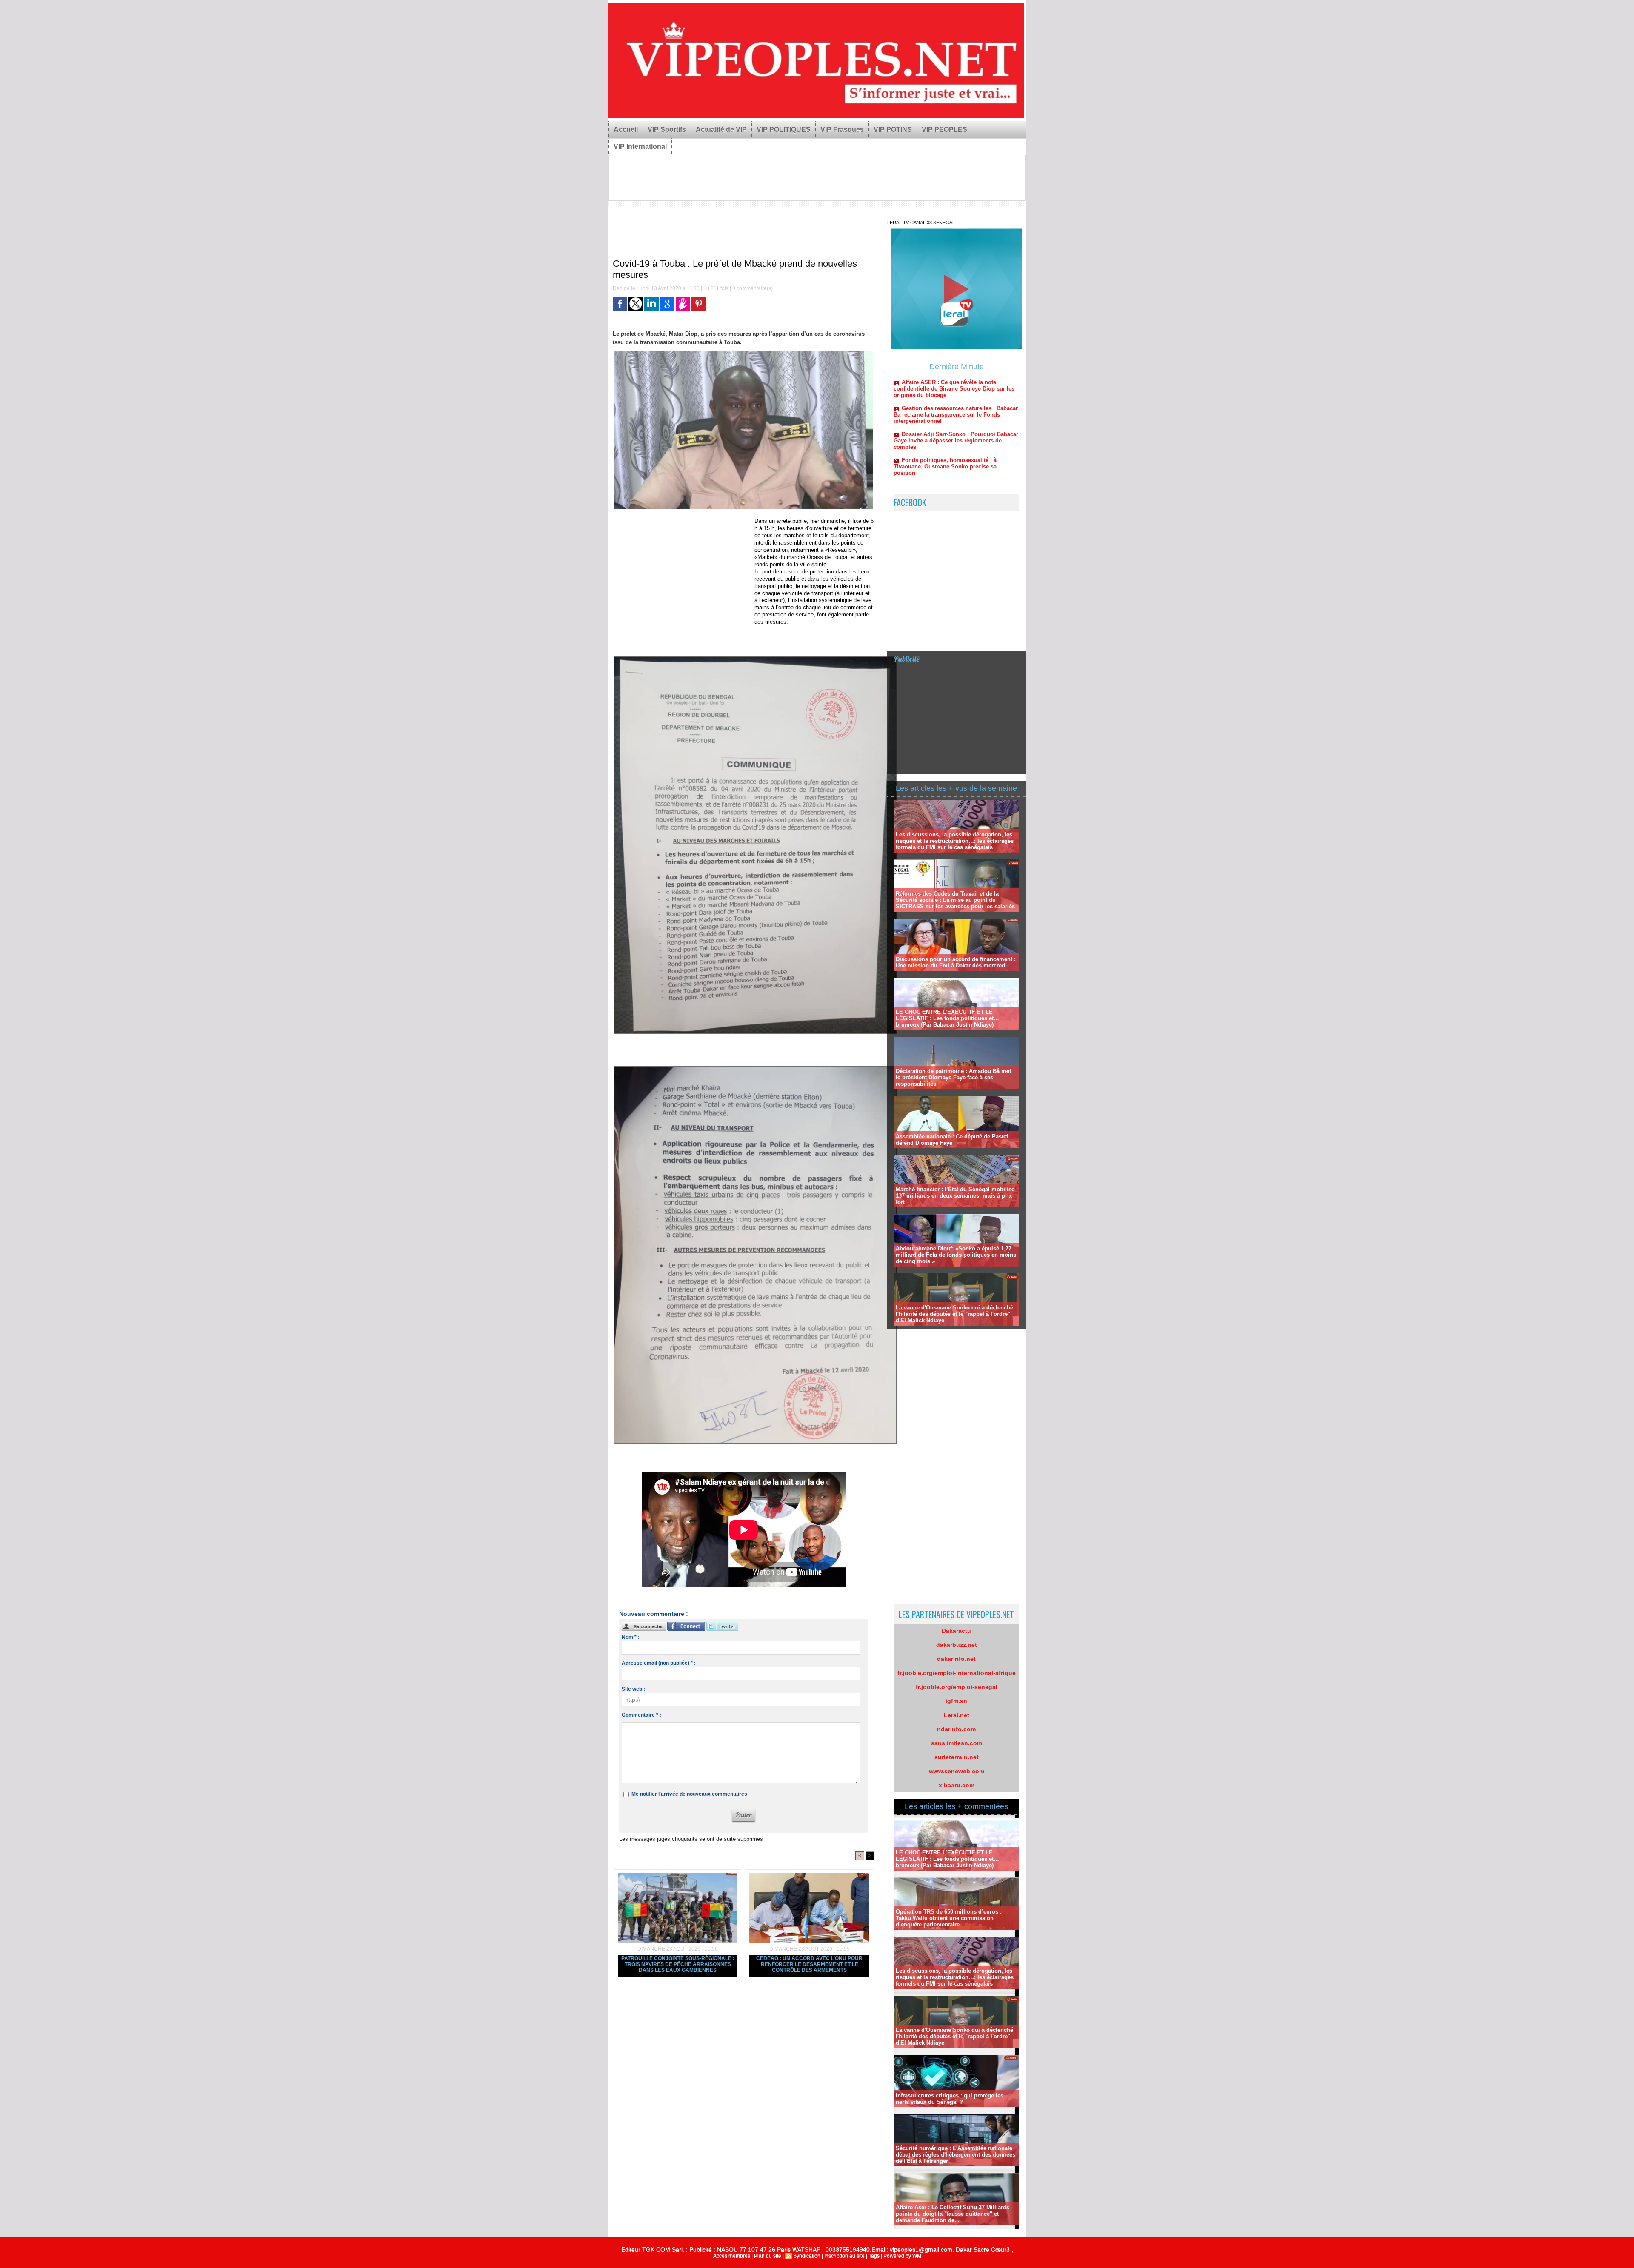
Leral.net (957, 1715)
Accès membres (732, 2256)
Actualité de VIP (721, 130)
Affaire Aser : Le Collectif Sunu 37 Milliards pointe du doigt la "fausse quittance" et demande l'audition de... (953, 2214)
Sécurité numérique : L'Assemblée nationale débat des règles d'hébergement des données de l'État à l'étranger (956, 2155)
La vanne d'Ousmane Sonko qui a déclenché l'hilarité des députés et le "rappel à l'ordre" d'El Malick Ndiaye (954, 1314)
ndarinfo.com (956, 1729)
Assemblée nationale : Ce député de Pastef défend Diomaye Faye (952, 1140)
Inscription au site (844, 2256)
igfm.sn (956, 1701)
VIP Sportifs (667, 130)
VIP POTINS (893, 130)
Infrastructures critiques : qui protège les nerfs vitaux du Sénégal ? (950, 2099)
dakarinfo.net (956, 1659)
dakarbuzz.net (957, 1645)
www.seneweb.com (957, 1771)
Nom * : (631, 1637)
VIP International (640, 147)
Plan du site (768, 2256)
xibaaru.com (957, 1785)
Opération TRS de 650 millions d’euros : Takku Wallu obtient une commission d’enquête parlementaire (949, 1918)
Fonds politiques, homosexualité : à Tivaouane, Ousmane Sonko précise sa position (945, 385)
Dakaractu (956, 1631)
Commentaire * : (641, 1715)
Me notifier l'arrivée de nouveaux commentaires (689, 1794)
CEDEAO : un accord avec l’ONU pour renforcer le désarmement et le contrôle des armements (809, 1964)
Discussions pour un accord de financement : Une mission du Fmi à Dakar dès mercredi (956, 962)
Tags (874, 2256)
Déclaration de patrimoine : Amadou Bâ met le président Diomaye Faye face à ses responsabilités (953, 1077)
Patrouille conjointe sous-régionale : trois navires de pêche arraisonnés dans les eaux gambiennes (678, 1964)
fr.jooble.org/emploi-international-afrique (957, 1673)
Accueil (626, 130)
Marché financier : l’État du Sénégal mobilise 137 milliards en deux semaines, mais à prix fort (955, 1196)
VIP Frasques (842, 130)
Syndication (807, 2256)
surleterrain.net (957, 1757)
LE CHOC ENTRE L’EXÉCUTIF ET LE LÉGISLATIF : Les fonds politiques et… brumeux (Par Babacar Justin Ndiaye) (947, 1018)
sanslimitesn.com (957, 1743)
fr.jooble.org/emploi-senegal (957, 1687)
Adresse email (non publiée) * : (659, 1663)
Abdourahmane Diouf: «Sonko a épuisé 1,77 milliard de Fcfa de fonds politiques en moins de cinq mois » (956, 1255)
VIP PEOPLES (944, 130)
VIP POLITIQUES (784, 130)
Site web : (633, 1689)
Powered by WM (902, 2256)
